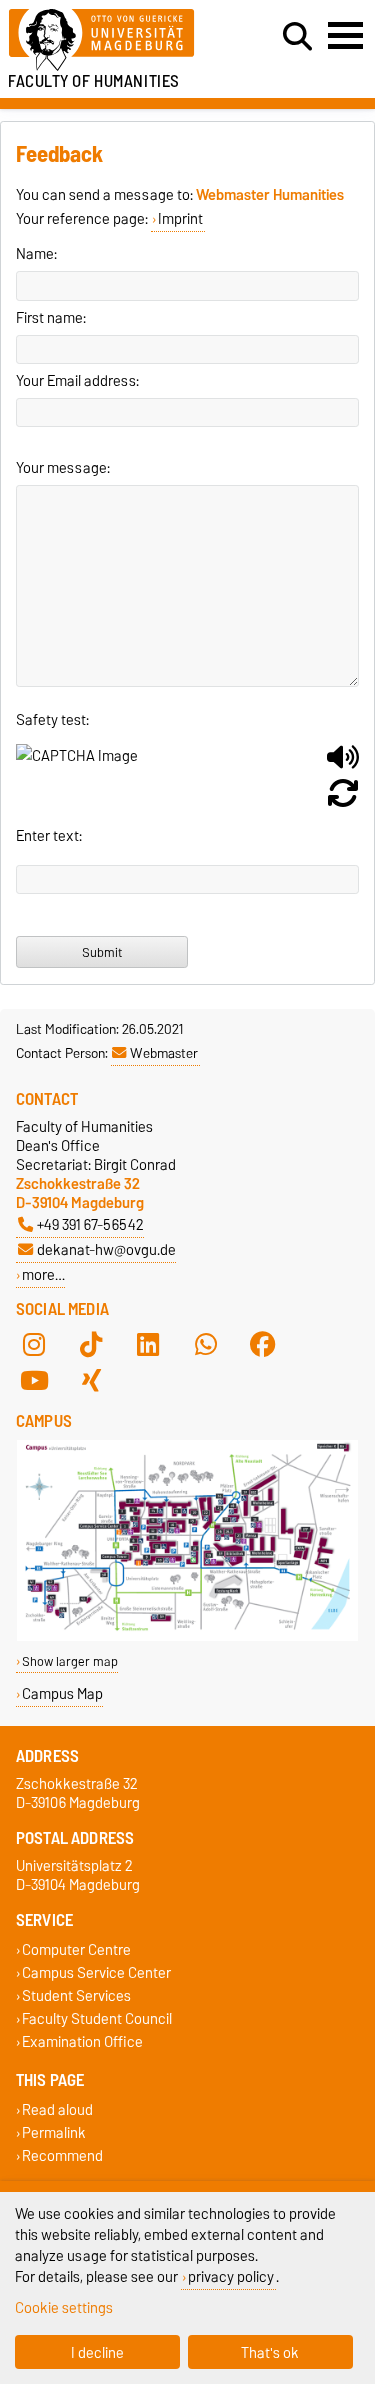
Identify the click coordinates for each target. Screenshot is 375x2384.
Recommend (62, 2155)
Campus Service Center (96, 1972)
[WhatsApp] (206, 1345)
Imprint (180, 219)
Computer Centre (76, 1949)
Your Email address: (77, 381)
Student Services (76, 1996)
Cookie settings (64, 2307)
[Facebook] (263, 1345)
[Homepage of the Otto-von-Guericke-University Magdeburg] (115, 40)
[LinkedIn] (148, 1345)
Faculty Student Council (97, 2019)
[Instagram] (34, 1345)
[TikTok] (91, 1345)
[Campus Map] (187, 1636)
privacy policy (231, 2276)
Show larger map (70, 1661)
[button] (343, 765)
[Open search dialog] (297, 37)
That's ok (270, 2352)
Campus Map (62, 1693)
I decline (97, 2352)
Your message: (63, 468)
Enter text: (49, 836)
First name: (51, 318)
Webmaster (164, 1053)
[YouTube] (34, 1381)
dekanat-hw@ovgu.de (106, 1249)
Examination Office (82, 2042)
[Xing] (91, 1381)
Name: (36, 254)
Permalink (54, 2132)
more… (43, 1274)
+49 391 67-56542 (90, 1224)
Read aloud (57, 2109)
